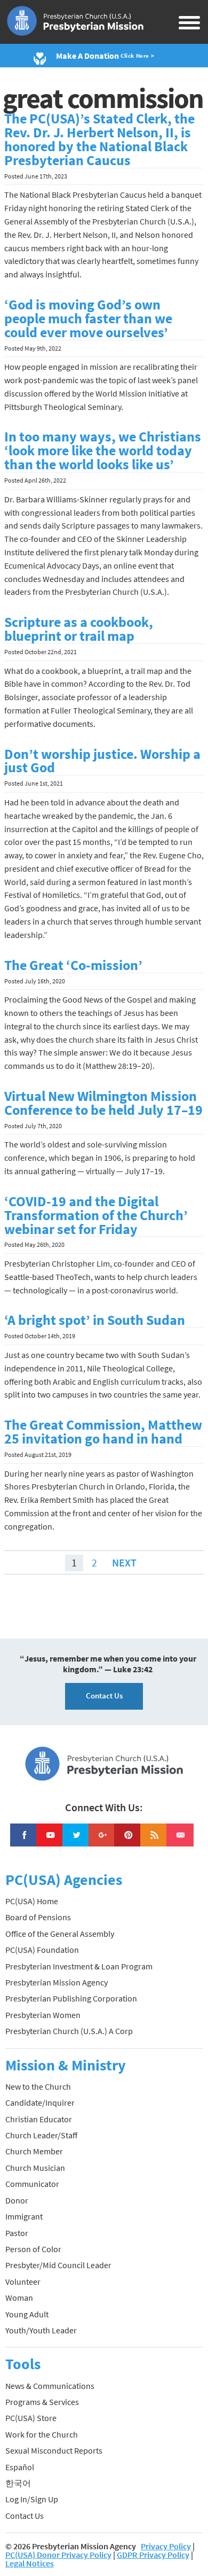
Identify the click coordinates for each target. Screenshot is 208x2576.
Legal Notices (30, 2563)
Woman (19, 2298)
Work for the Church (42, 2434)
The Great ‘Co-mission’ (73, 965)
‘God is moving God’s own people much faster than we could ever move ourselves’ (88, 319)
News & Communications (50, 2386)
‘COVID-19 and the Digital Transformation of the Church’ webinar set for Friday (96, 1215)
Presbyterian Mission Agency (57, 1982)
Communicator (32, 2184)
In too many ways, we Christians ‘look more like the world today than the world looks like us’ (103, 451)
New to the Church (38, 2086)
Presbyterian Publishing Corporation (71, 1998)
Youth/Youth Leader (41, 2330)
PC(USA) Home (32, 1901)
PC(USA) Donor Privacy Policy (58, 2555)
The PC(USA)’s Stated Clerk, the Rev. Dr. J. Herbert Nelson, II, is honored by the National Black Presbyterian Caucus (99, 139)
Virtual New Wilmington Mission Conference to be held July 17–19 (103, 1103)
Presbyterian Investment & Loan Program (79, 1966)
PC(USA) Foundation (42, 1950)
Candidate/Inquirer (40, 2102)
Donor (17, 2200)
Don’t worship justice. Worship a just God (102, 761)
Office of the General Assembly (60, 1934)
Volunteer (23, 2282)
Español (20, 2467)
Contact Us (104, 1696)
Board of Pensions (38, 1917)
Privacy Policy (166, 2546)
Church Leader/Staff (41, 2135)
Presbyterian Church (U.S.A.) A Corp (69, 2031)
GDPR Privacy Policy (153, 2555)
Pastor (17, 2233)
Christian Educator (39, 2119)
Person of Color (33, 2249)
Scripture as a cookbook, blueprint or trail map (79, 629)
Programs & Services (42, 2402)
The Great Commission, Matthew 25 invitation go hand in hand (103, 1432)
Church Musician (35, 2168)
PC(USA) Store (31, 2418)
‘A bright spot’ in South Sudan (95, 1320)
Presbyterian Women (43, 2015)
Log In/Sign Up (32, 2499)
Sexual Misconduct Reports (54, 2450)
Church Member (34, 2151)
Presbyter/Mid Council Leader (58, 2265)
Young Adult (27, 2314)
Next (124, 1562)
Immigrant (24, 2216)
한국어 (18, 2483)
